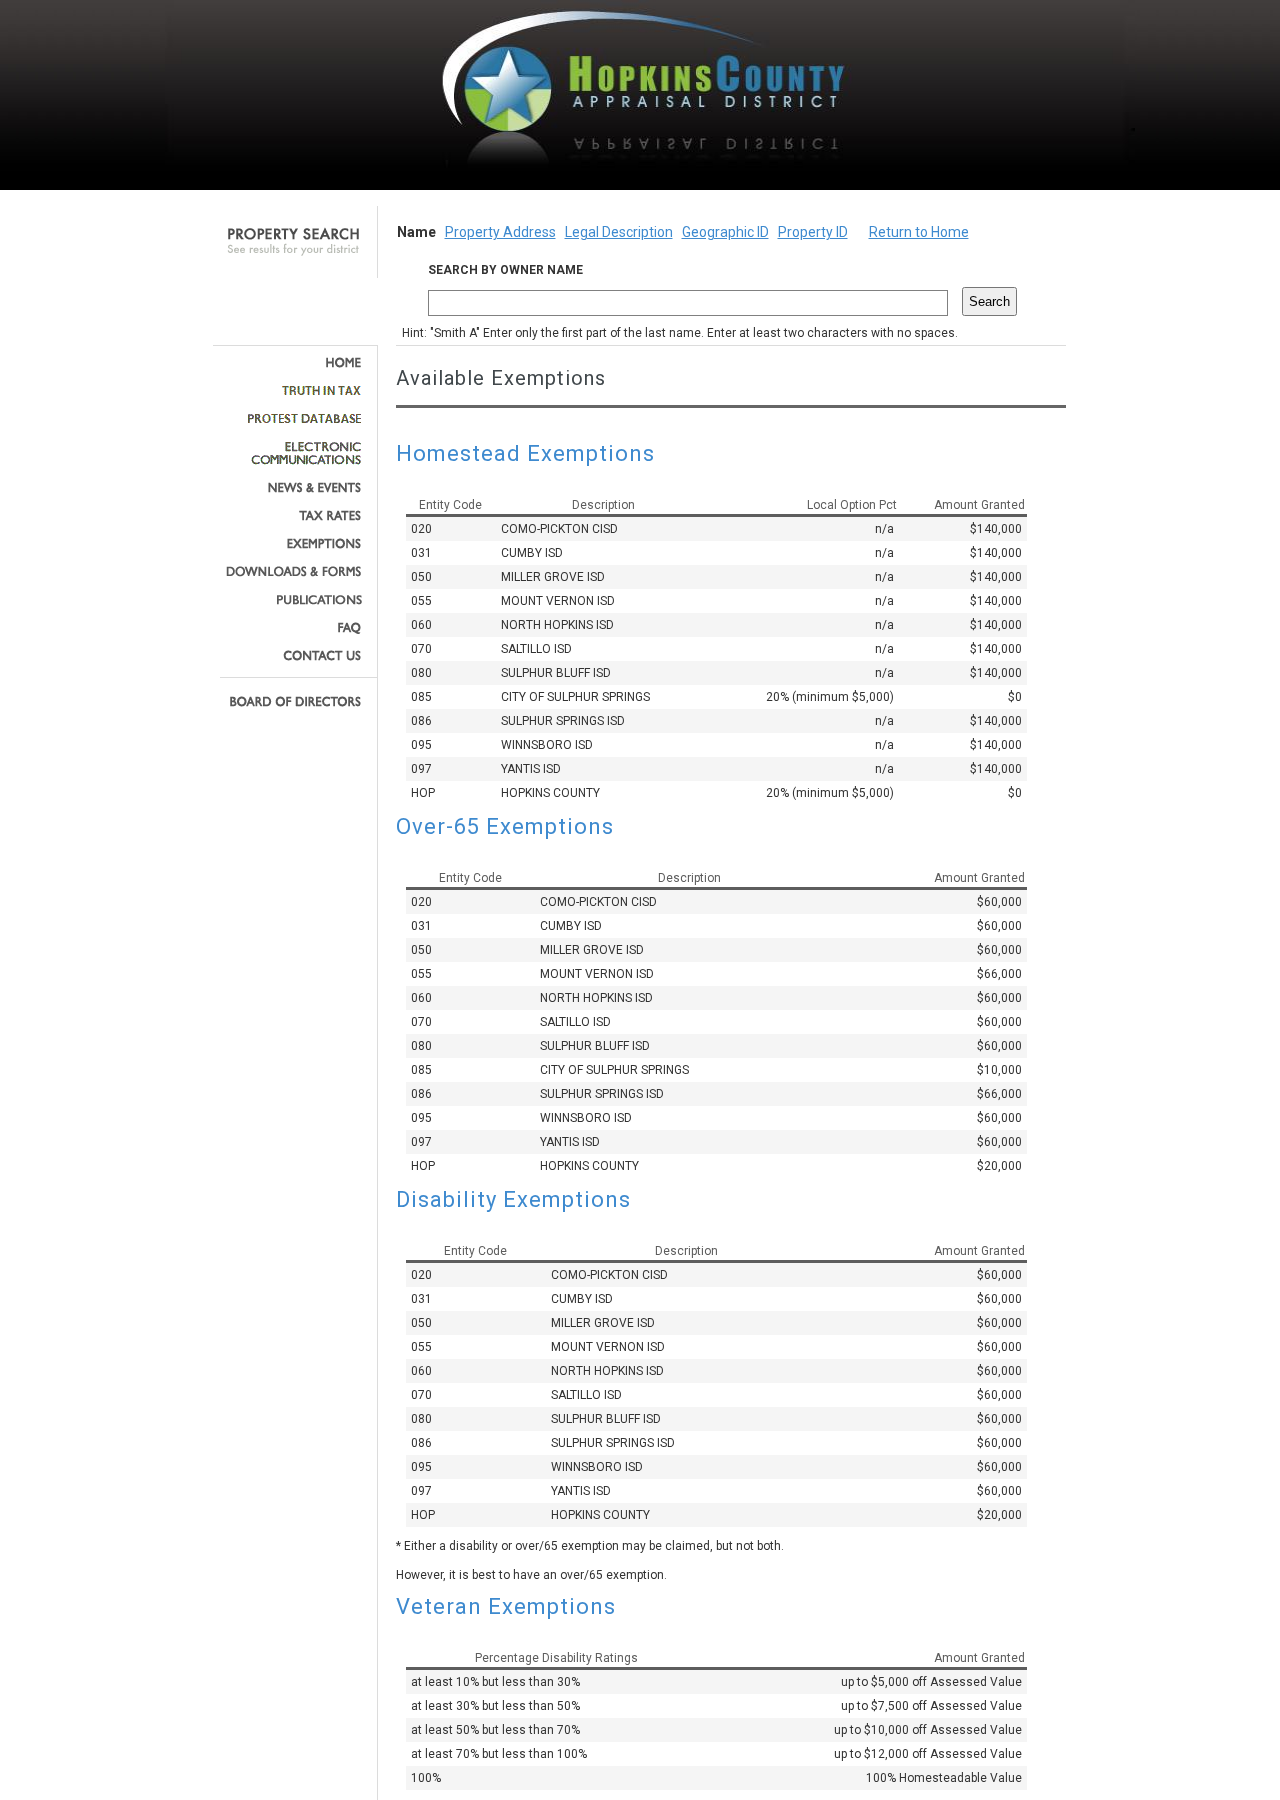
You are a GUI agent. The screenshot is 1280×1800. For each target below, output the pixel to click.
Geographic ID (725, 232)
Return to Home (919, 232)
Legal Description (619, 232)
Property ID (813, 232)
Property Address (500, 232)
